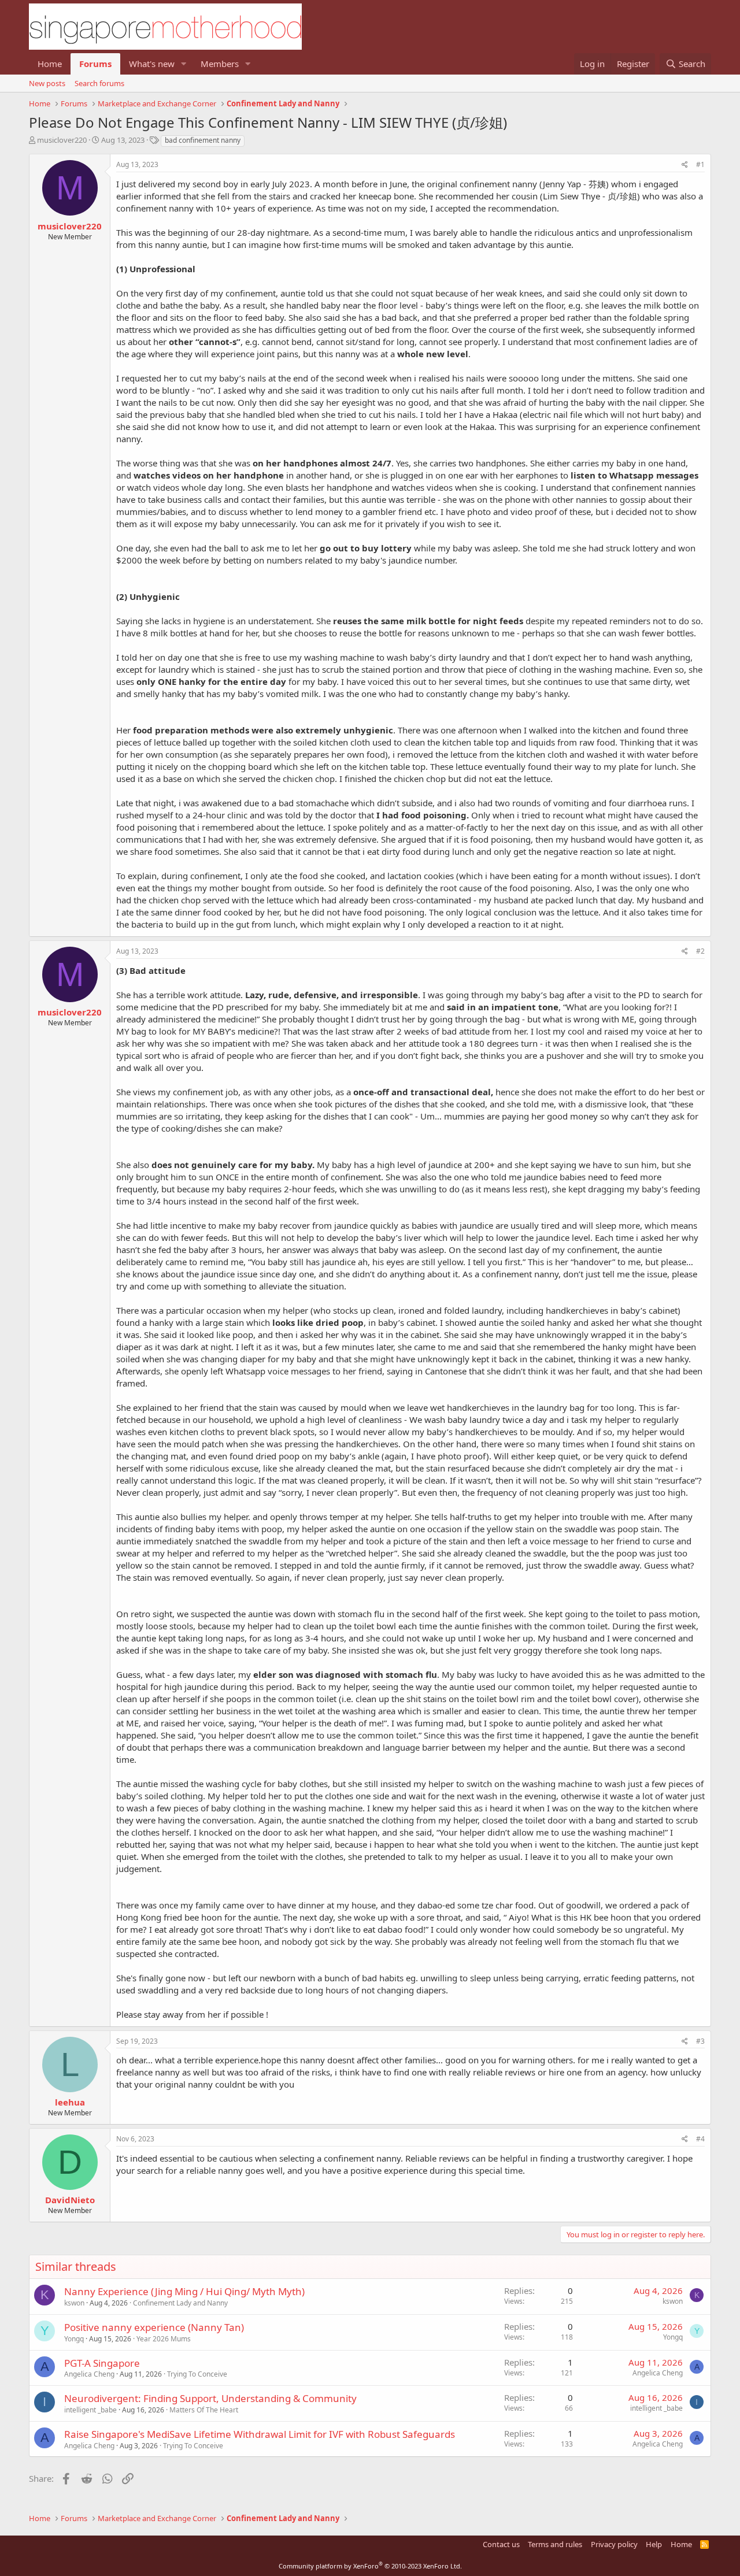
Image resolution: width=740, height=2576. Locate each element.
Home (50, 64)
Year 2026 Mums (164, 2339)
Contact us (501, 2544)
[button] (184, 64)
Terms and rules (555, 2544)
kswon (74, 2303)
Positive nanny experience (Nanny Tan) (154, 2327)
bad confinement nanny (203, 140)
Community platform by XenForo (370, 2566)
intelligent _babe (90, 2410)
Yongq (74, 2339)
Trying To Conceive (197, 2374)
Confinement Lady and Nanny (180, 2303)
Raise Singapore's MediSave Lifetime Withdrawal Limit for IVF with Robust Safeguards (260, 2434)
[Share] (685, 165)
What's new (152, 64)
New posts (47, 83)
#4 (700, 2139)
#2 (700, 951)
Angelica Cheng (89, 2374)
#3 (700, 2041)
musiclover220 (62, 140)
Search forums (99, 83)
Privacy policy (614, 2544)
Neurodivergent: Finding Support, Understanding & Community (210, 2398)
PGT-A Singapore (102, 2363)
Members (220, 64)
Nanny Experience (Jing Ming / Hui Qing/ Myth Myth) (184, 2291)
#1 (700, 164)
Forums (95, 64)
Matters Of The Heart (204, 2410)
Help (654, 2544)
